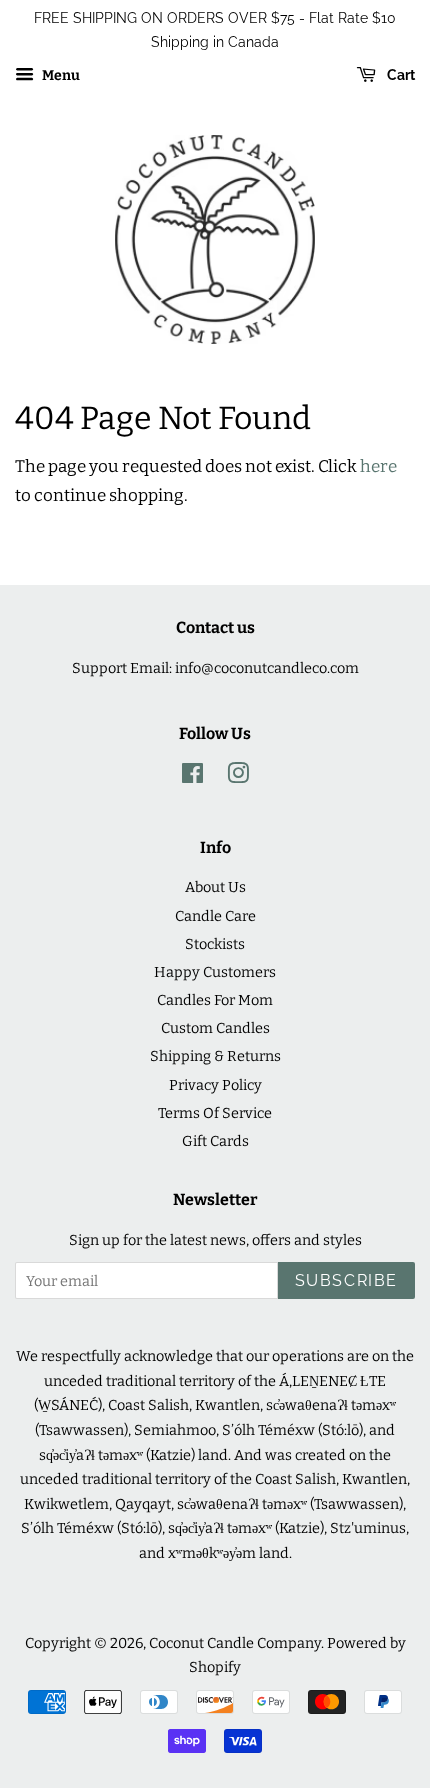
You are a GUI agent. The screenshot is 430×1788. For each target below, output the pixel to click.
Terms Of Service (215, 1113)
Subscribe (346, 1280)
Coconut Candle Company (235, 1643)
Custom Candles (215, 1028)
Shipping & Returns (215, 1056)
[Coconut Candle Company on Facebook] (192, 777)
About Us (215, 887)
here (378, 466)
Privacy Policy (215, 1085)
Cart (399, 75)
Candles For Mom (215, 1000)
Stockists (215, 944)
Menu (59, 75)
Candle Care (215, 916)
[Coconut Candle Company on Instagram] (238, 777)
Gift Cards (215, 1141)
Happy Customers (215, 972)
